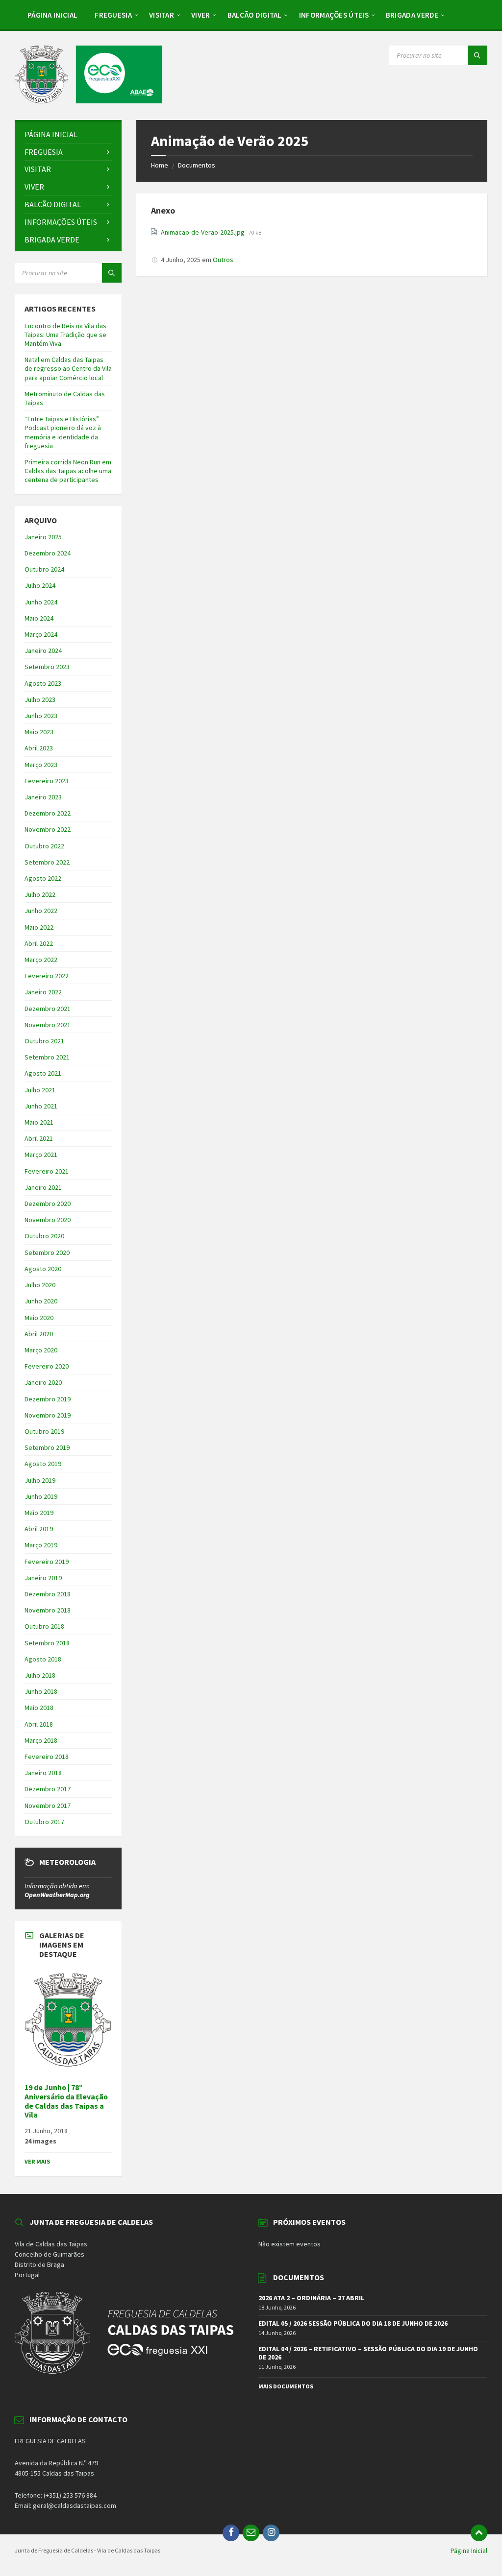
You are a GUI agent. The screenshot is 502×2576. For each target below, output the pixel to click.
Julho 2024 (40, 585)
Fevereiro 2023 (47, 781)
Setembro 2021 (47, 1057)
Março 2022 (41, 960)
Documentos (197, 165)
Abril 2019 (39, 1529)
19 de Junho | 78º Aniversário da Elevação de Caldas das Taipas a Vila (66, 2101)
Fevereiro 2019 (47, 1562)
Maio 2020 (39, 1318)
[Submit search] (477, 55)
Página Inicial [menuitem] (469, 2551)
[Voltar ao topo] (479, 2533)
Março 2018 (41, 1740)
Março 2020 (41, 1350)
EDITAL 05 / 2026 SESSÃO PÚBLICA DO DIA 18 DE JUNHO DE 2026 (353, 2323)
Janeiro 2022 (43, 992)
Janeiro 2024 (43, 650)
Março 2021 (41, 1155)
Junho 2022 (41, 911)
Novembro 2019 (48, 1415)
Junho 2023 (41, 716)
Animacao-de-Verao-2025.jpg (203, 232)
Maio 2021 (39, 1122)
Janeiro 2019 (43, 1578)
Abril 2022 (39, 943)
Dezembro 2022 (48, 813)
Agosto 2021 (43, 1073)
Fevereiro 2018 (47, 1757)
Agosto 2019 (43, 1464)
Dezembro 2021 (48, 1009)
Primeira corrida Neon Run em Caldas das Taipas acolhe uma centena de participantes (68, 471)
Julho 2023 (40, 699)
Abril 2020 (39, 1334)
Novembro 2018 (48, 1610)
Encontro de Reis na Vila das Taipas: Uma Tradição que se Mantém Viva (65, 335)
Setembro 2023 (47, 667)
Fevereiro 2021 (47, 1171)
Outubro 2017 (44, 1822)
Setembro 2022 (47, 862)
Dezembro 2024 (48, 553)
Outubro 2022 (44, 846)
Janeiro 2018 (43, 1773)
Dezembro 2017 (48, 1789)
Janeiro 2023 (43, 797)
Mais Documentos (286, 2386)
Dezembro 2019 (48, 1399)
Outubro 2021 (44, 1041)
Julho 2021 (40, 1090)
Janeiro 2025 (43, 537)
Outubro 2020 (44, 1236)
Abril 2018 (39, 1724)
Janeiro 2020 (43, 1382)
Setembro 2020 (47, 1252)
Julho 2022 (40, 894)
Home (160, 165)
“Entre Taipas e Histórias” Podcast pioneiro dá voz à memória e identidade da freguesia (63, 432)
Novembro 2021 (48, 1025)
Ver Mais (37, 2161)
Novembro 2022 (48, 829)
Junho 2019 (41, 1496)
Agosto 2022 (43, 878)
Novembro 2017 (48, 1806)
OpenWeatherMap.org (57, 1895)
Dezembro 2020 (48, 1204)
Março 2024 (41, 634)
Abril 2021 (39, 1138)
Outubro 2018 (44, 1626)
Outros (223, 260)
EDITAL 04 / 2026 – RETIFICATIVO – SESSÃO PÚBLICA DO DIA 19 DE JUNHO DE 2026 (368, 2353)
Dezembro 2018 (48, 1594)
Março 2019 (41, 1545)
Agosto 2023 (43, 683)
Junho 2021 (41, 1106)
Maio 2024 (39, 618)
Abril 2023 (39, 748)
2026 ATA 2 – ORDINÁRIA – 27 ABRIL (311, 2298)
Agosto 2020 (43, 1269)
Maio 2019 (39, 1513)
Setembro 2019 (47, 1447)
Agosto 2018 (43, 1659)
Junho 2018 (41, 1691)
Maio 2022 (39, 927)
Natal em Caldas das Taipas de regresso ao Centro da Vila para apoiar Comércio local (68, 368)
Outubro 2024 (44, 569)
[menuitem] (52, 15)
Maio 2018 (39, 1708)
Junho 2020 (41, 1301)
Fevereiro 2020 (47, 1366)
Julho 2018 (40, 1675)
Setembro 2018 (47, 1643)
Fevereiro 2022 (47, 976)
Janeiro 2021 (43, 1187)
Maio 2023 (39, 732)
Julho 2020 (40, 1285)
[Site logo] (88, 100)
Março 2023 (41, 765)
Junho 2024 (41, 602)
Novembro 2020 (48, 1220)
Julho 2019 (40, 1480)
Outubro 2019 (44, 1431)
